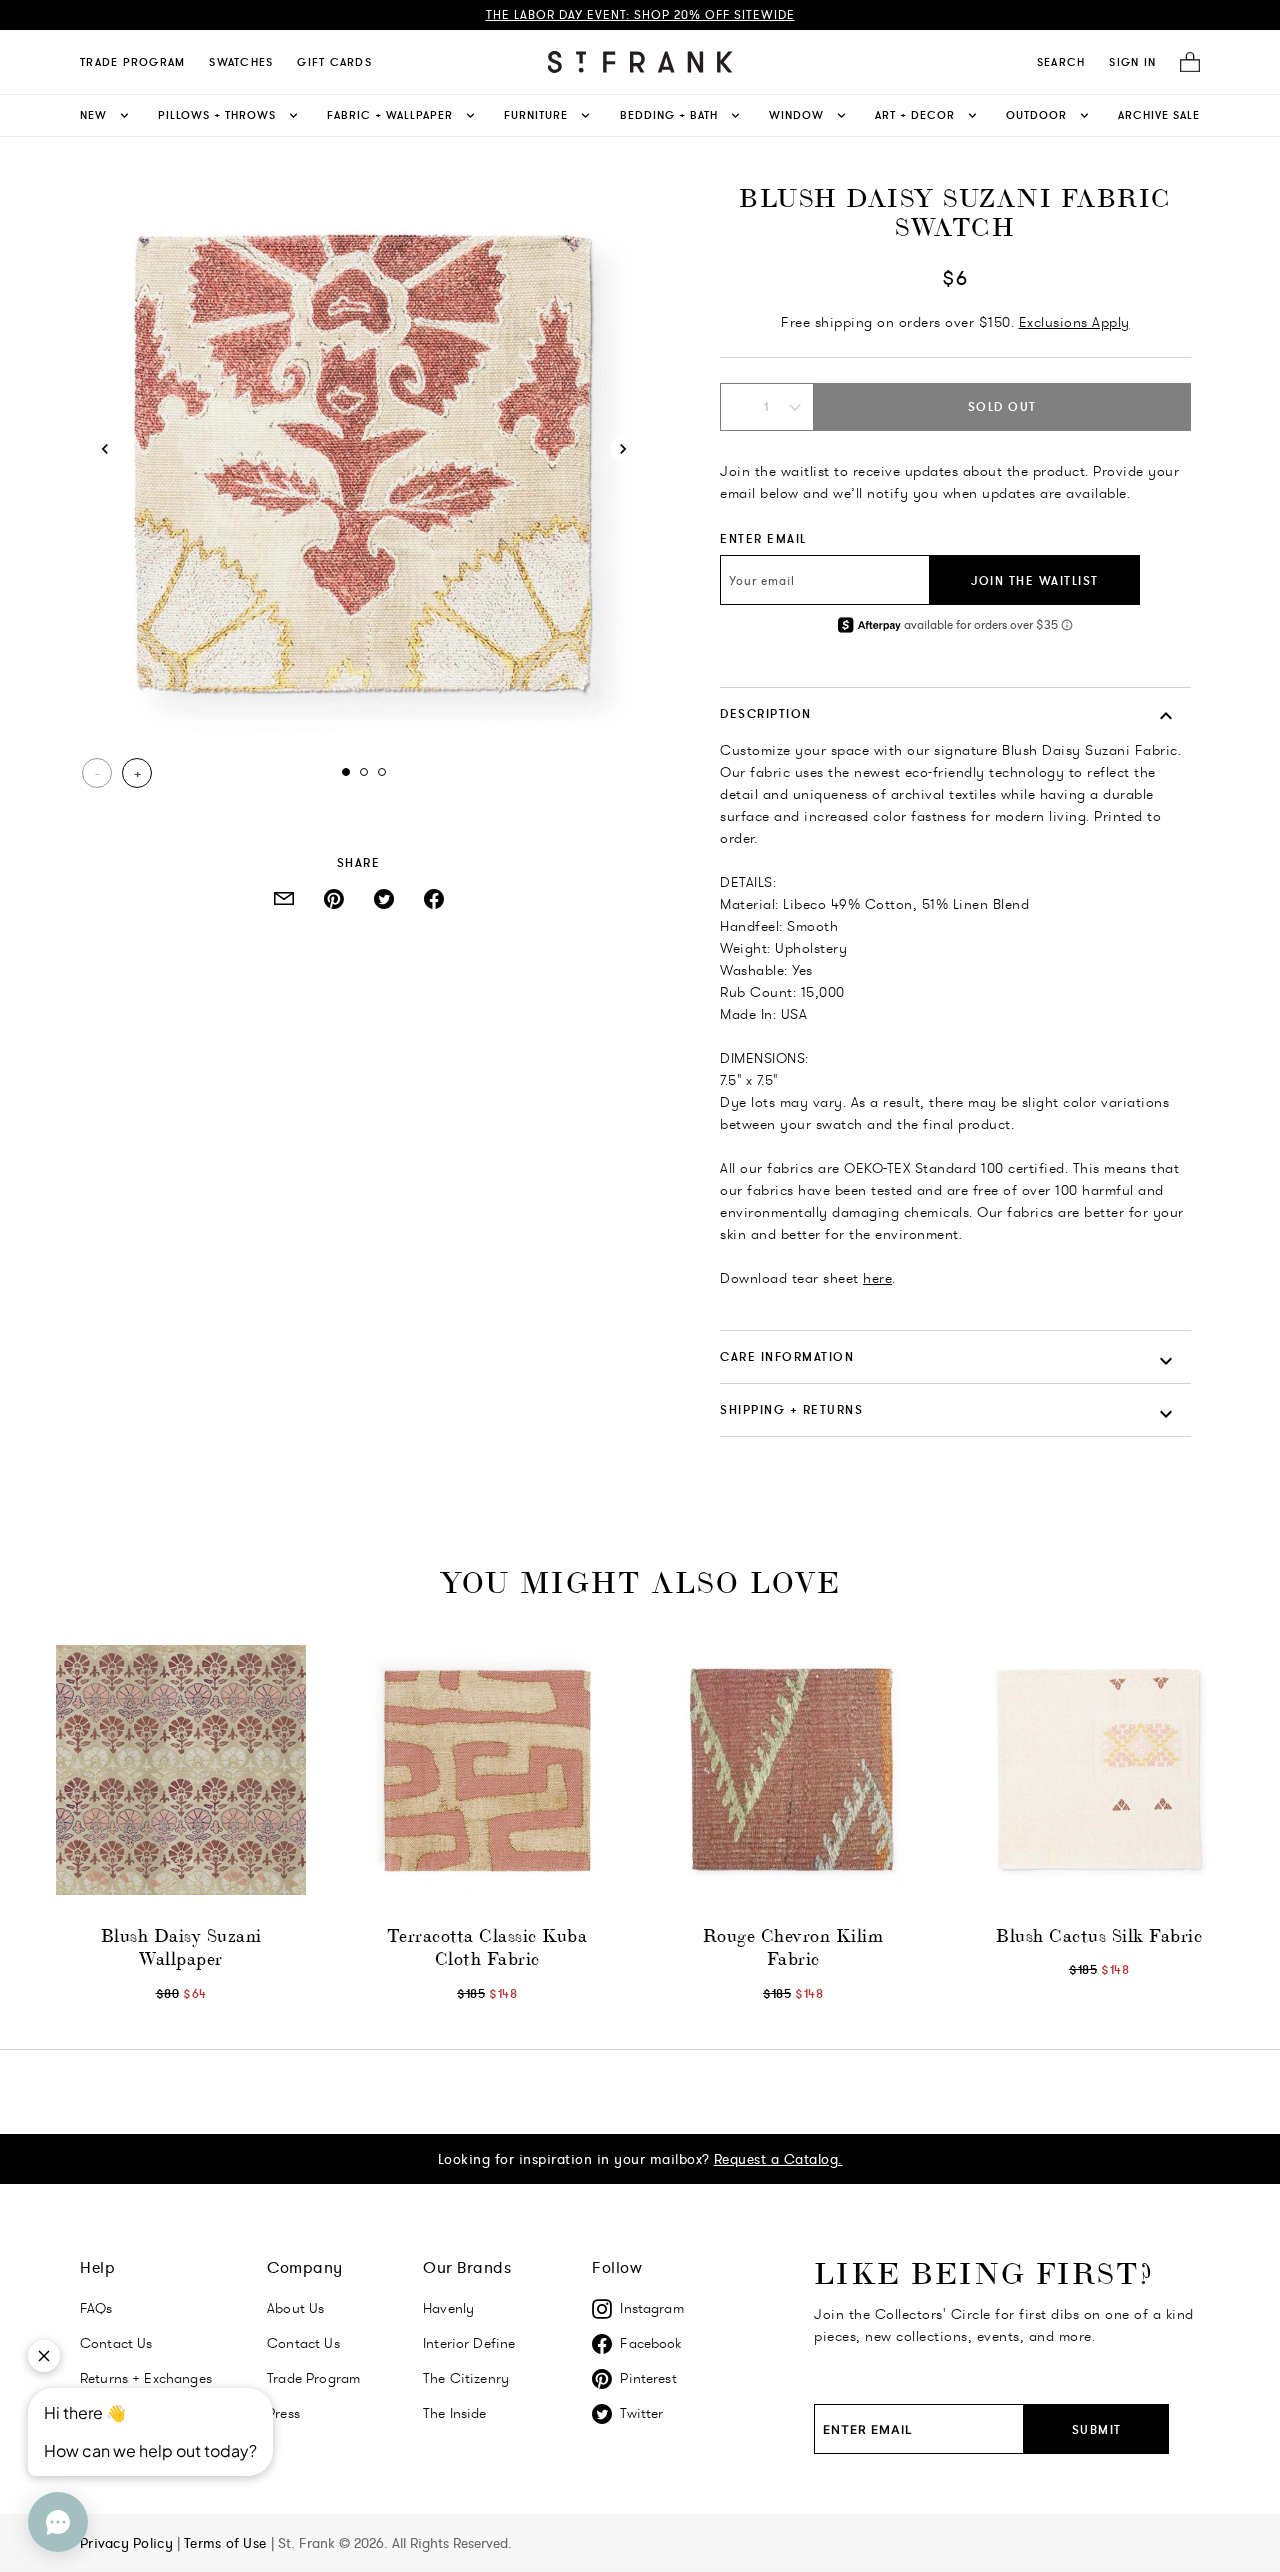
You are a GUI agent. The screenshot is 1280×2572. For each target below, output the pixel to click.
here (877, 1278)
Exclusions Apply (1074, 322)
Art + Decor (915, 115)
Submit (1097, 2429)
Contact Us (303, 2343)
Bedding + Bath (669, 115)
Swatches (241, 62)
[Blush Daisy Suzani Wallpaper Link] (181, 1770)
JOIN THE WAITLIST (1035, 580)
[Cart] (1184, 62)
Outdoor (1036, 115)
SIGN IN (1132, 62)
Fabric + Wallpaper (390, 115)
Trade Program (132, 62)
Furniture (536, 115)
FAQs (96, 2308)
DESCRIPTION (766, 713)
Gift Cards (334, 62)
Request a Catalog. (778, 2159)
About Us (295, 2308)
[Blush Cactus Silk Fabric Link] (1099, 1770)
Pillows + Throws (217, 115)
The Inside (455, 2413)
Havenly (448, 2308)
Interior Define (469, 2343)
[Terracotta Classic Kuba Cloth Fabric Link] (487, 1770)
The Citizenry (466, 2378)
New (93, 115)
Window (796, 115)
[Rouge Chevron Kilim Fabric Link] (793, 1770)
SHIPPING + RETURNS (791, 1409)
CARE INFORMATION (787, 1356)
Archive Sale (1159, 115)
